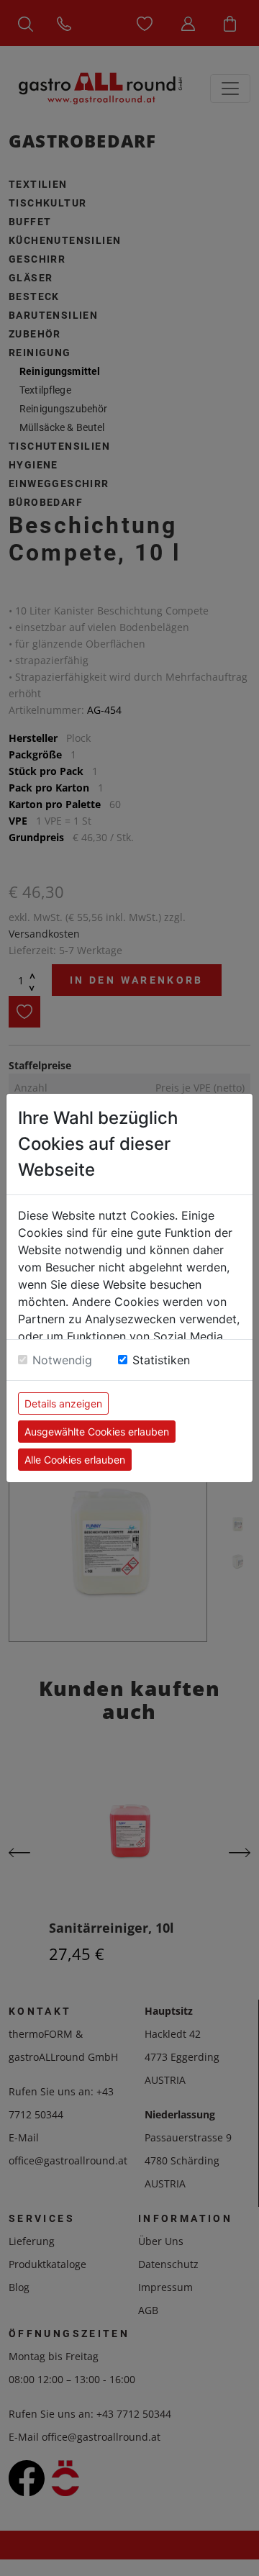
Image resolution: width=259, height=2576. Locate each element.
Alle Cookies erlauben (75, 1460)
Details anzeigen (63, 1403)
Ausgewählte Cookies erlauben (97, 1432)
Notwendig (62, 1360)
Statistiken (161, 1360)
